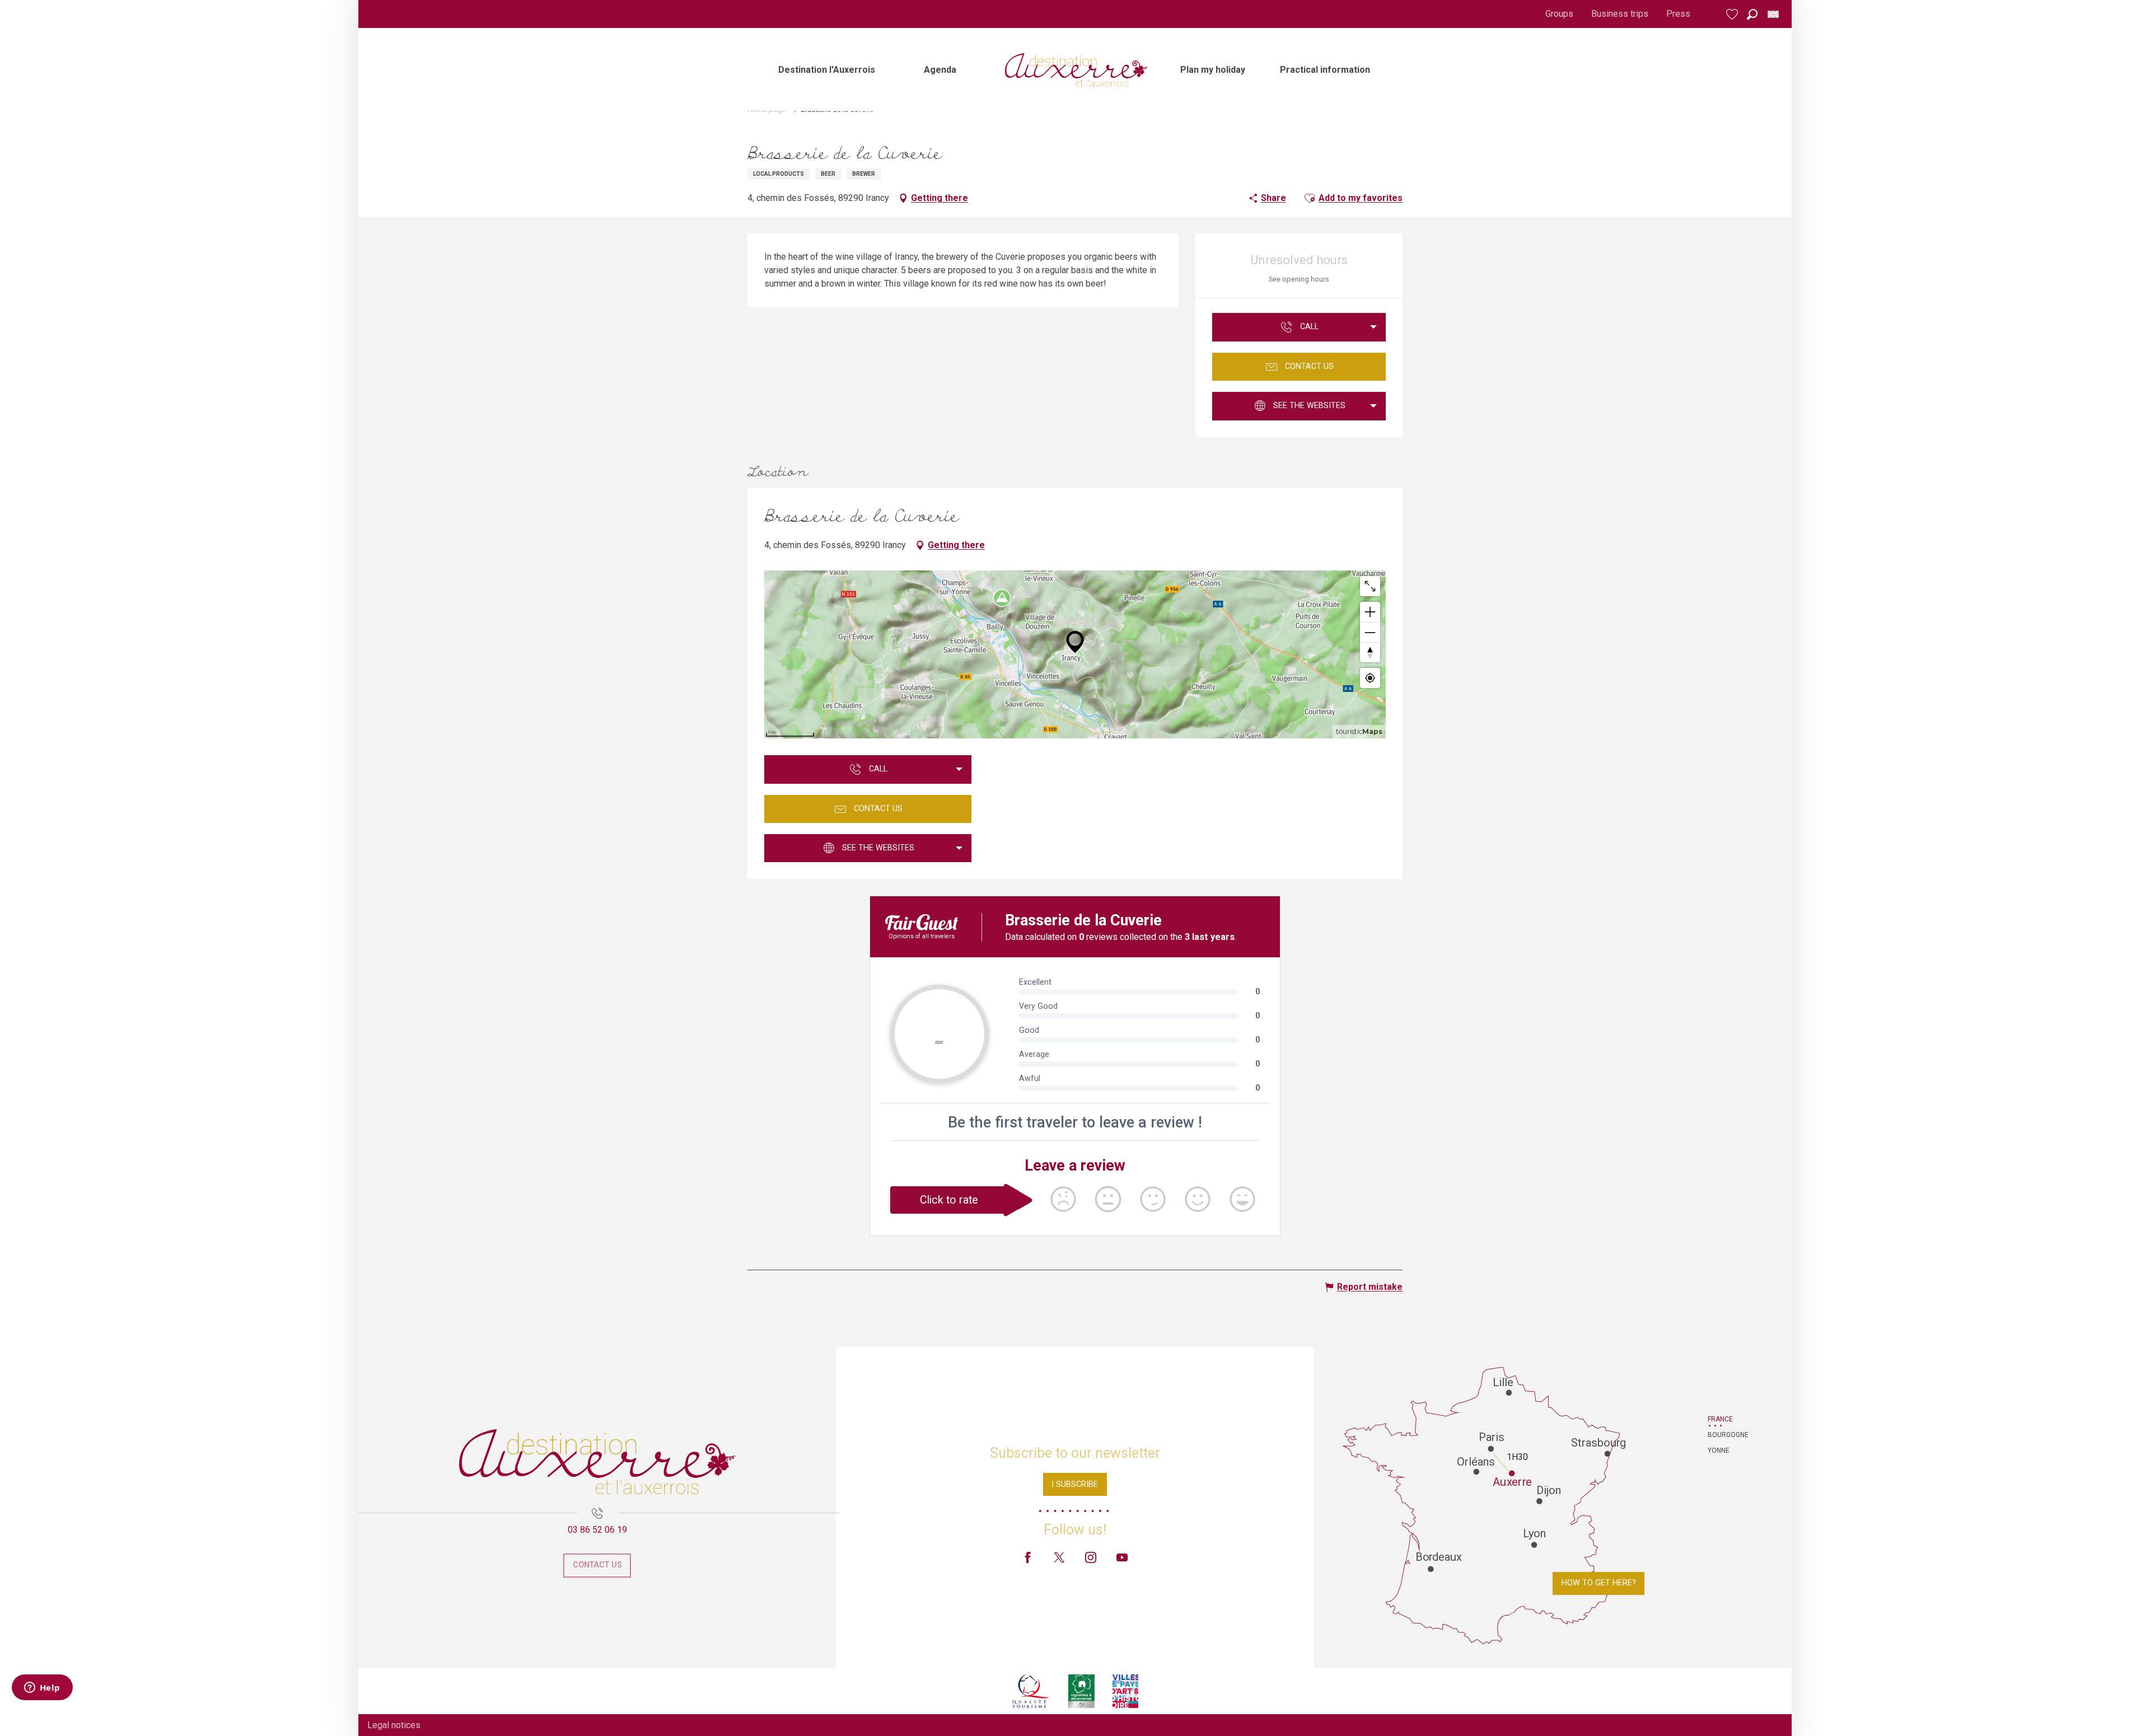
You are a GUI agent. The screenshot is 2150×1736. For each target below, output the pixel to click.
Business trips (1620, 14)
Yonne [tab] (1719, 1450)
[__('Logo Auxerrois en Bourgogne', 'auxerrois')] (597, 1462)
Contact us (597, 1565)
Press (1678, 14)
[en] (1774, 14)
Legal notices (394, 1725)
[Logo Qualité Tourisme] (1031, 1691)
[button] (1752, 14)
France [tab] (1720, 1419)
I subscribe (1075, 1484)
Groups (1559, 14)
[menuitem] (827, 70)
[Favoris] (1733, 14)
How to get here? (1599, 1583)
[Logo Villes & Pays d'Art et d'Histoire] (1125, 1691)
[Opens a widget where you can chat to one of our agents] (42, 1688)
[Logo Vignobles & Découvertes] (1081, 1691)
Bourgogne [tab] (1722, 1435)
